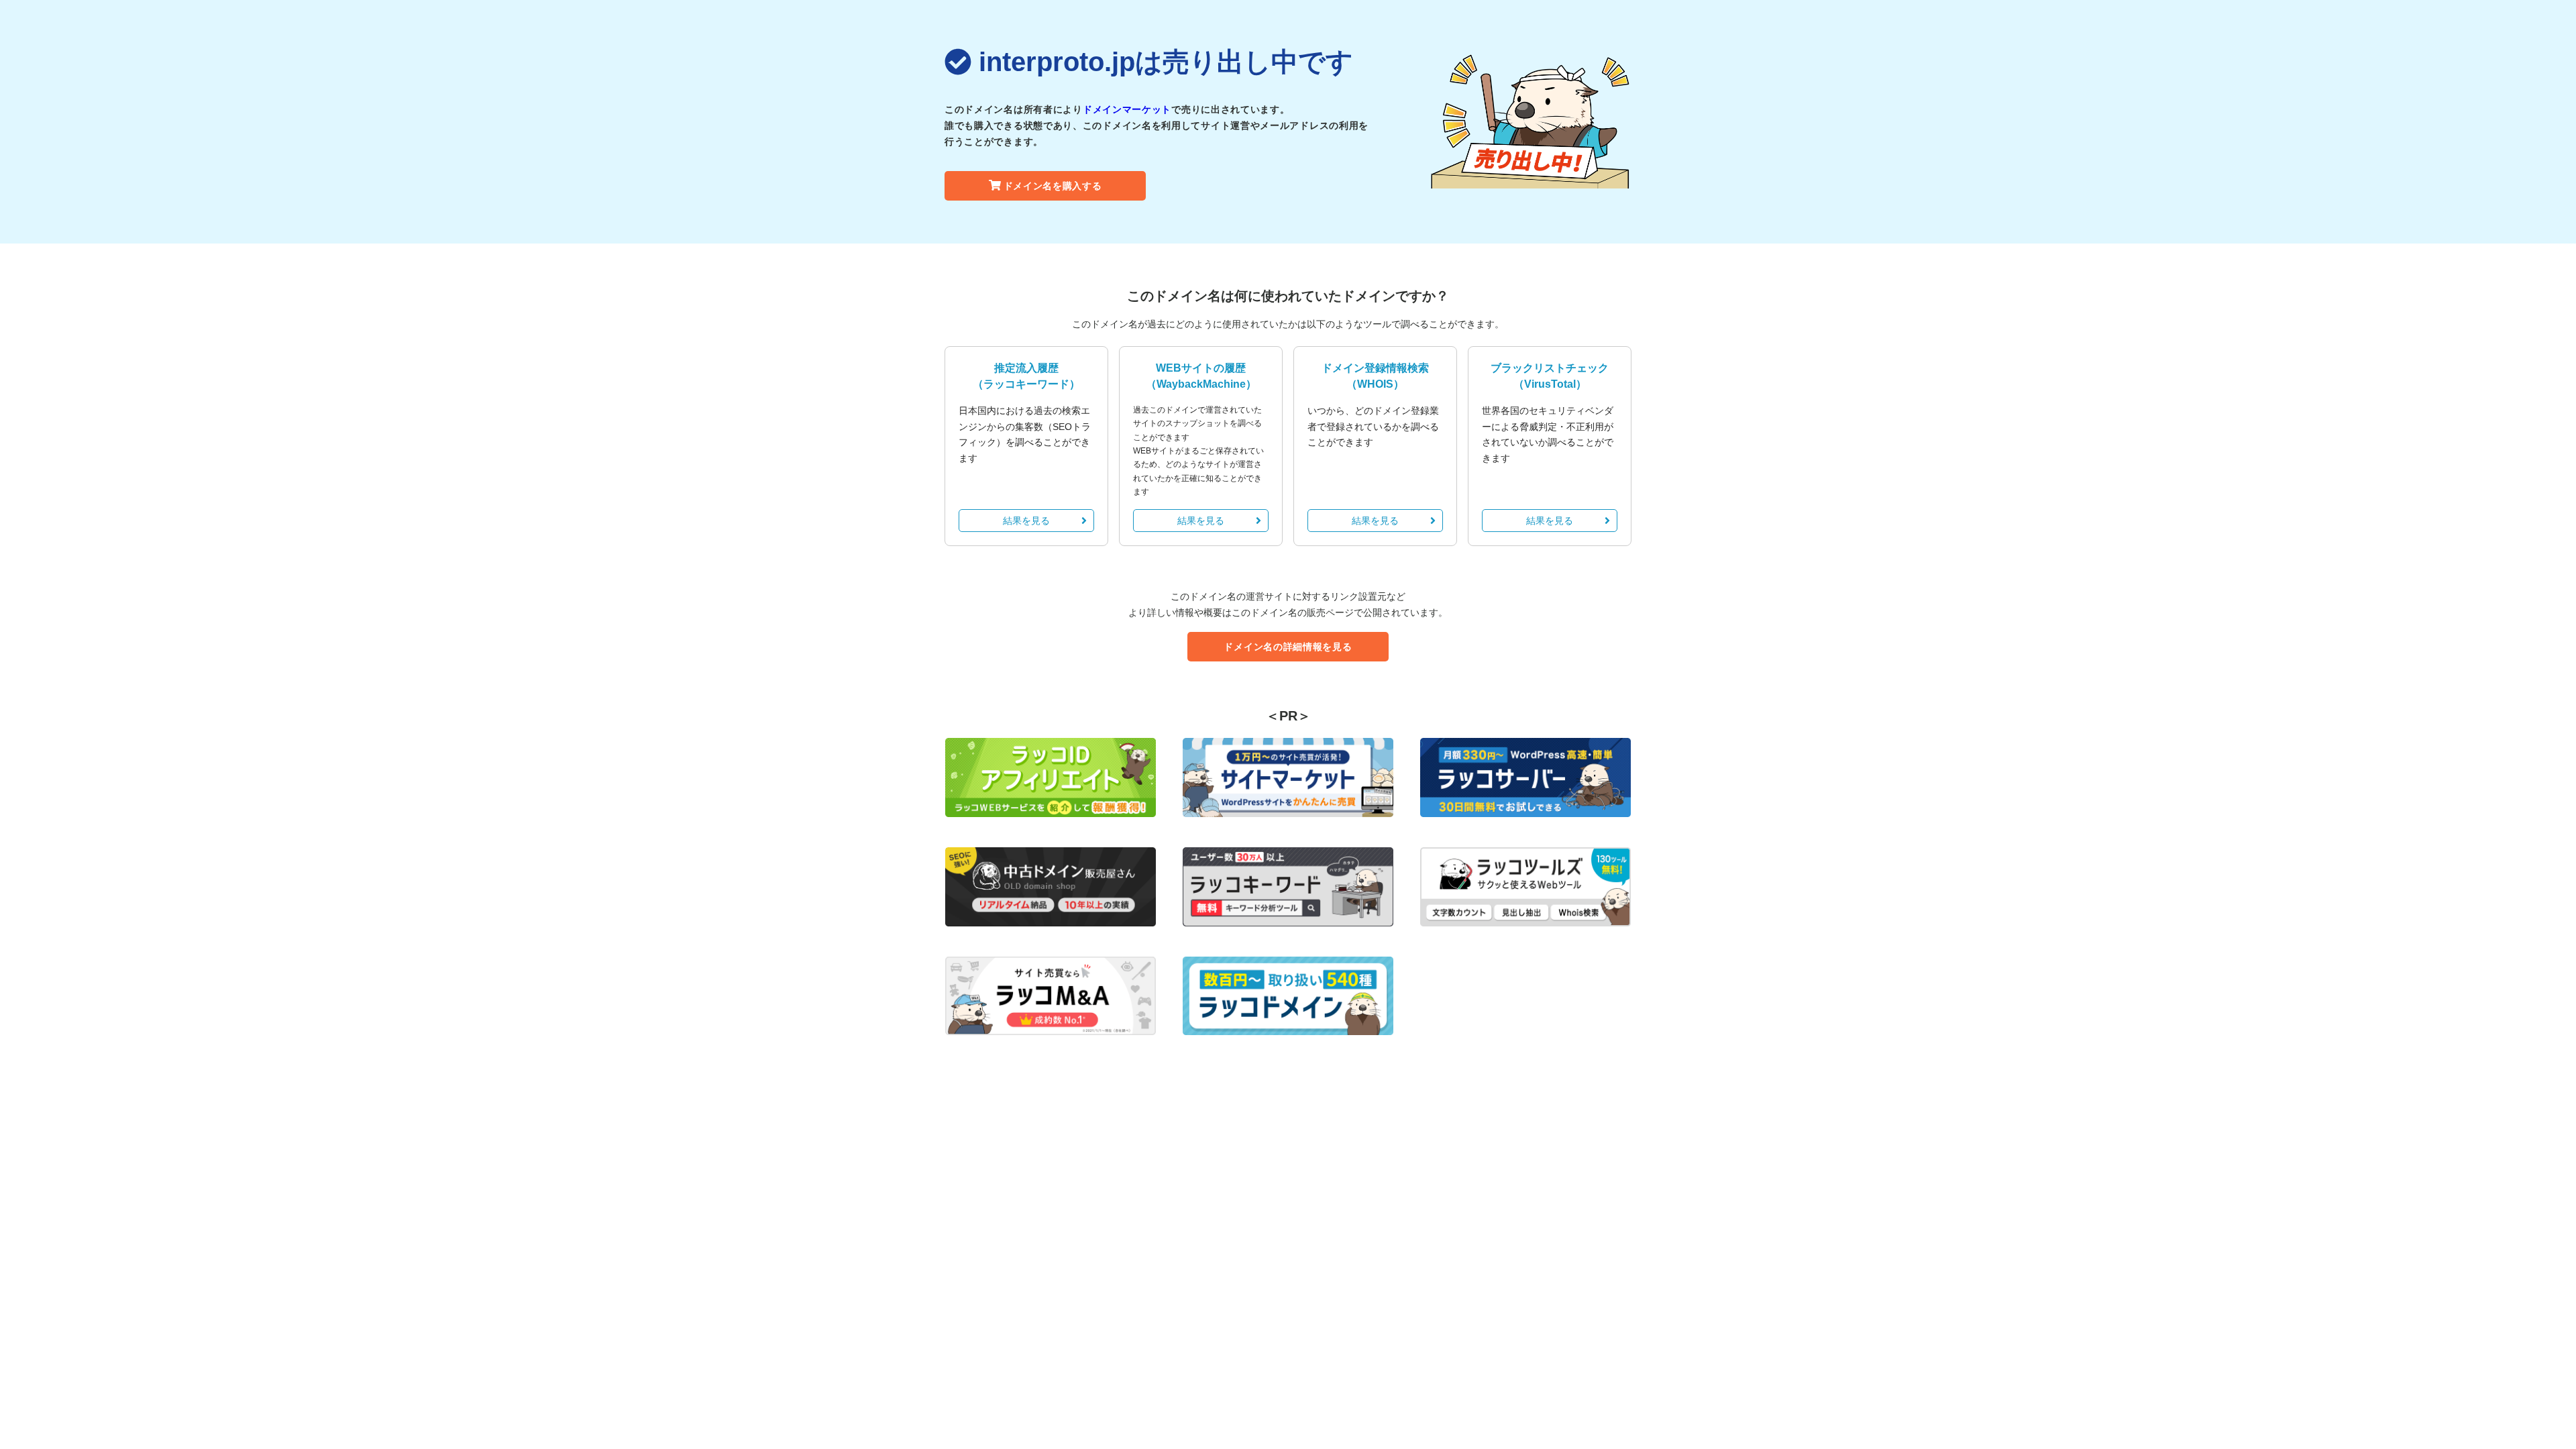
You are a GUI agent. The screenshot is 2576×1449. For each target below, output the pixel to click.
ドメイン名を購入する (1053, 186)
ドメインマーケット (1127, 109)
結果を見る (1026, 521)
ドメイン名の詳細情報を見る (1288, 647)
